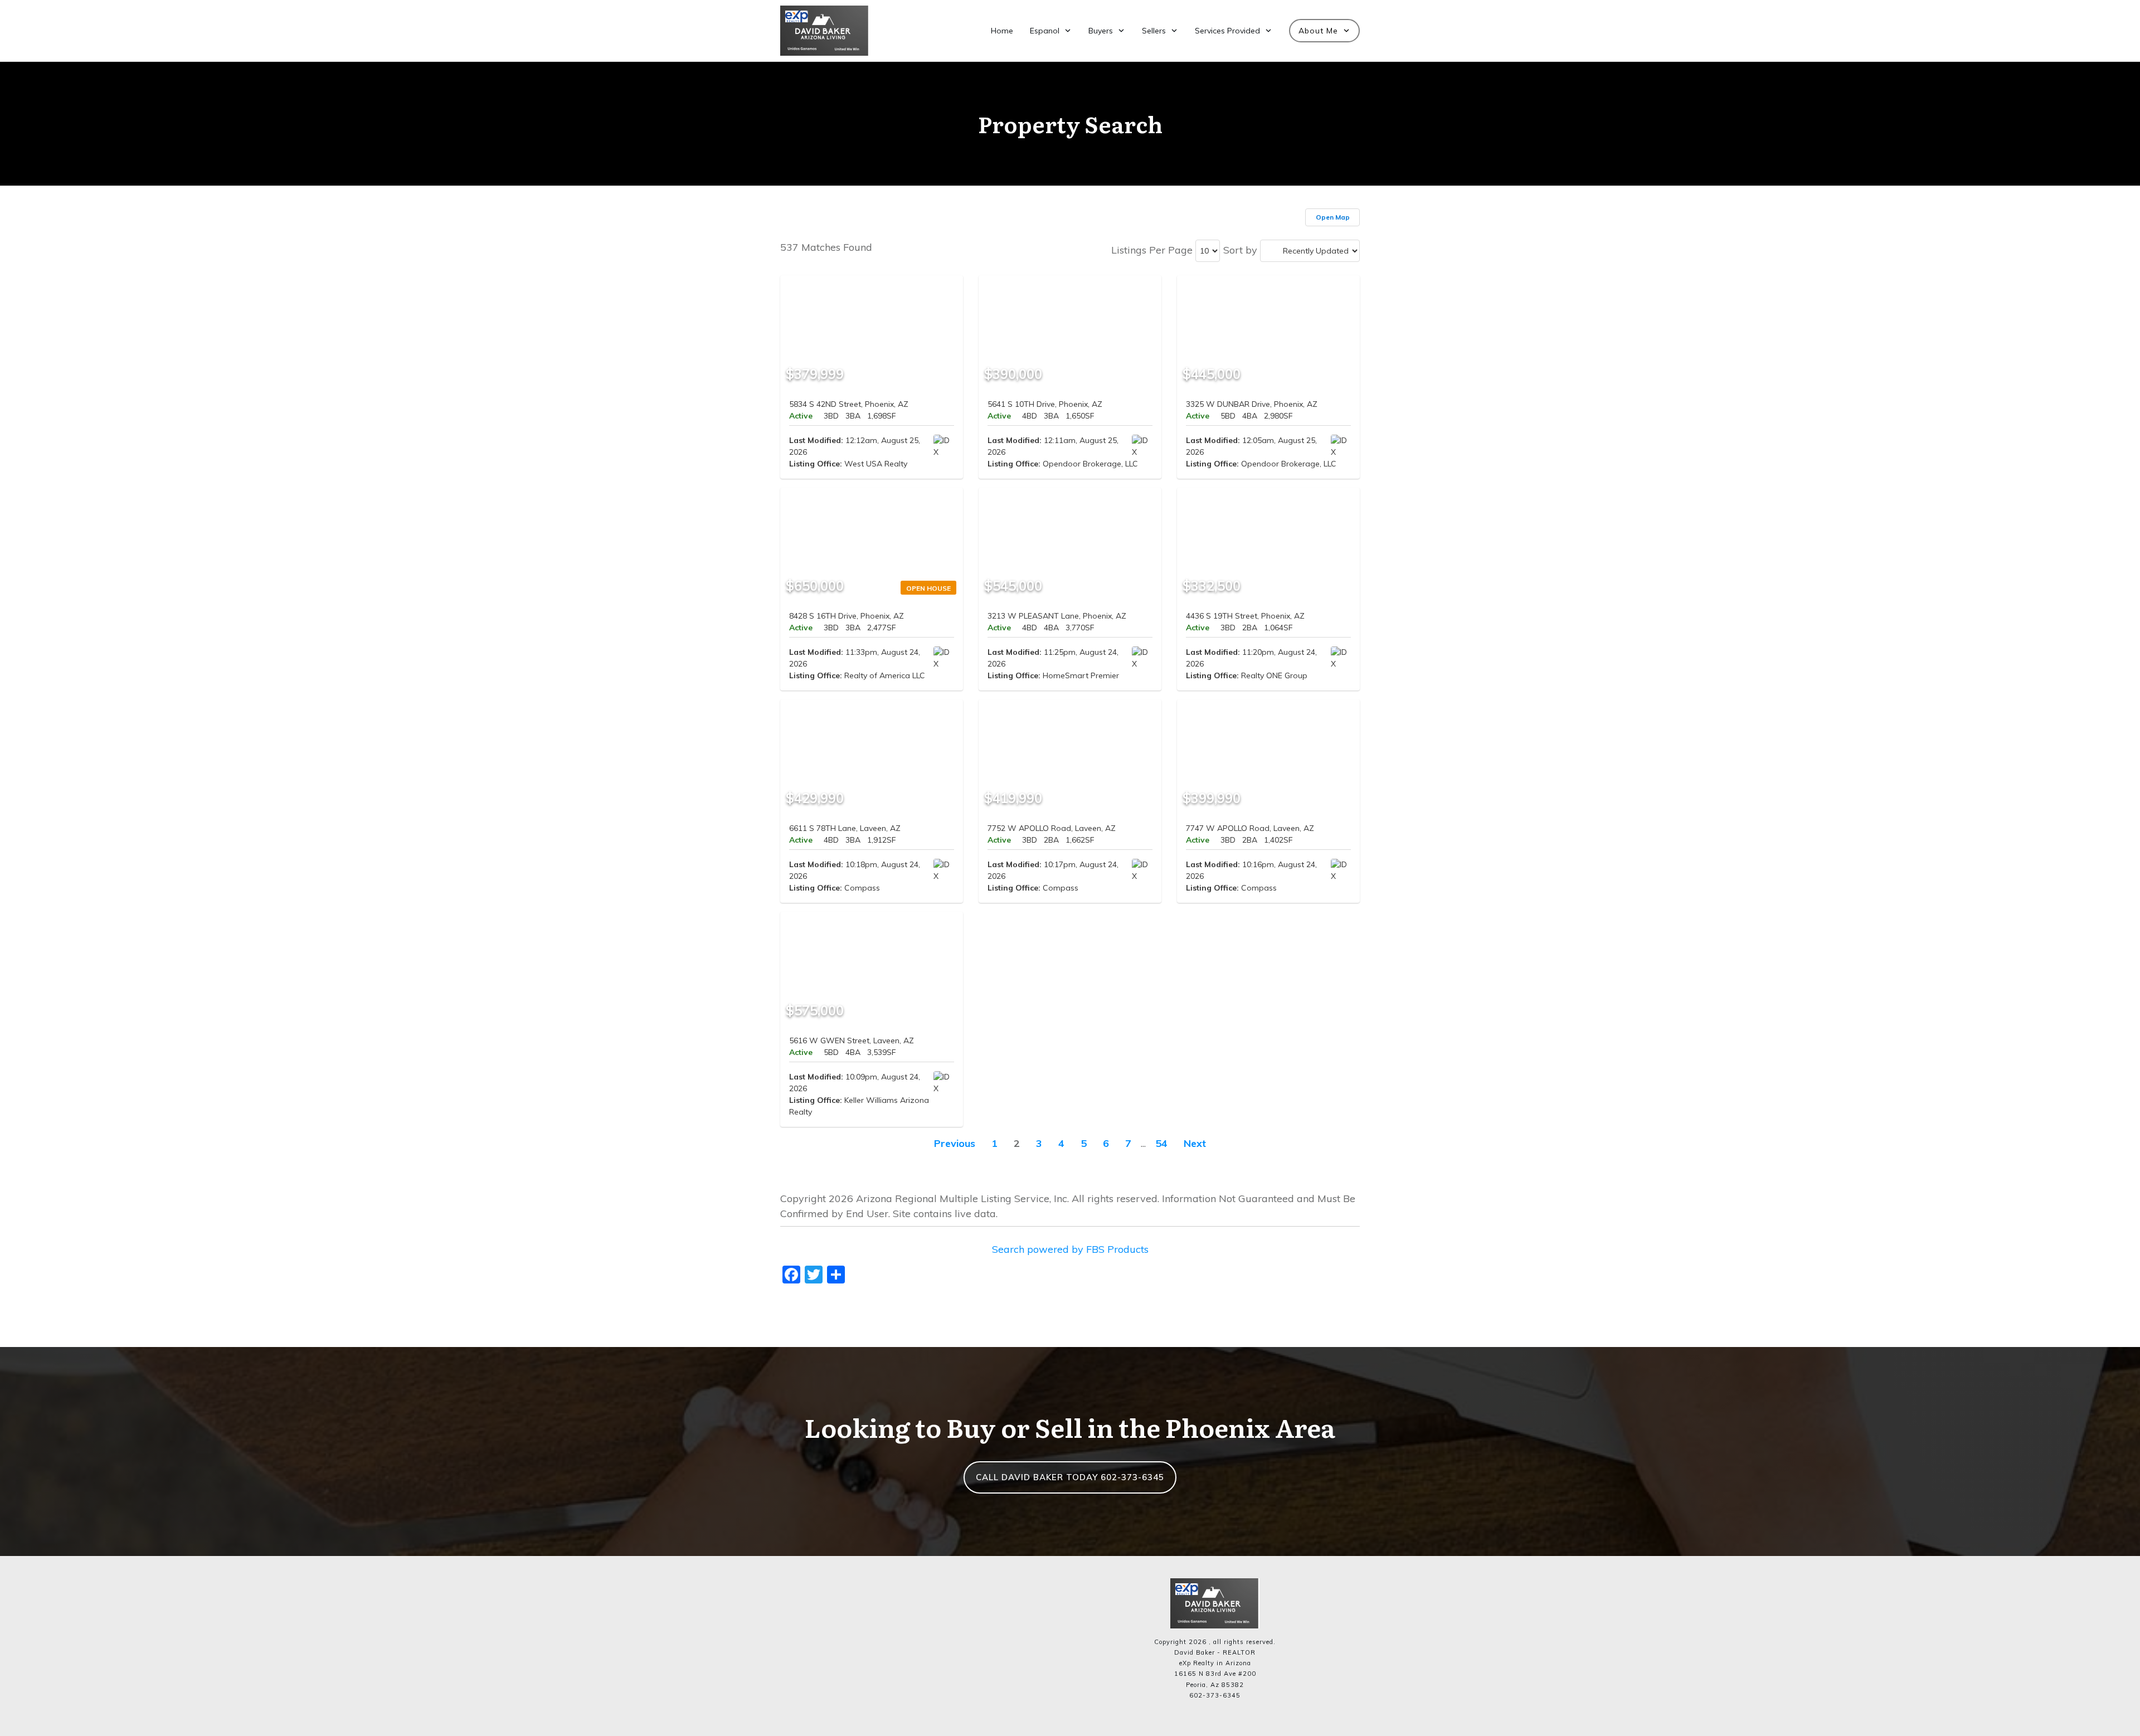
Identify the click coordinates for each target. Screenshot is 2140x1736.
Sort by (1240, 250)
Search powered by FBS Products (1070, 1249)
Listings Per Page (1152, 250)
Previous (955, 1143)
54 (1161, 1143)
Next (1195, 1143)
